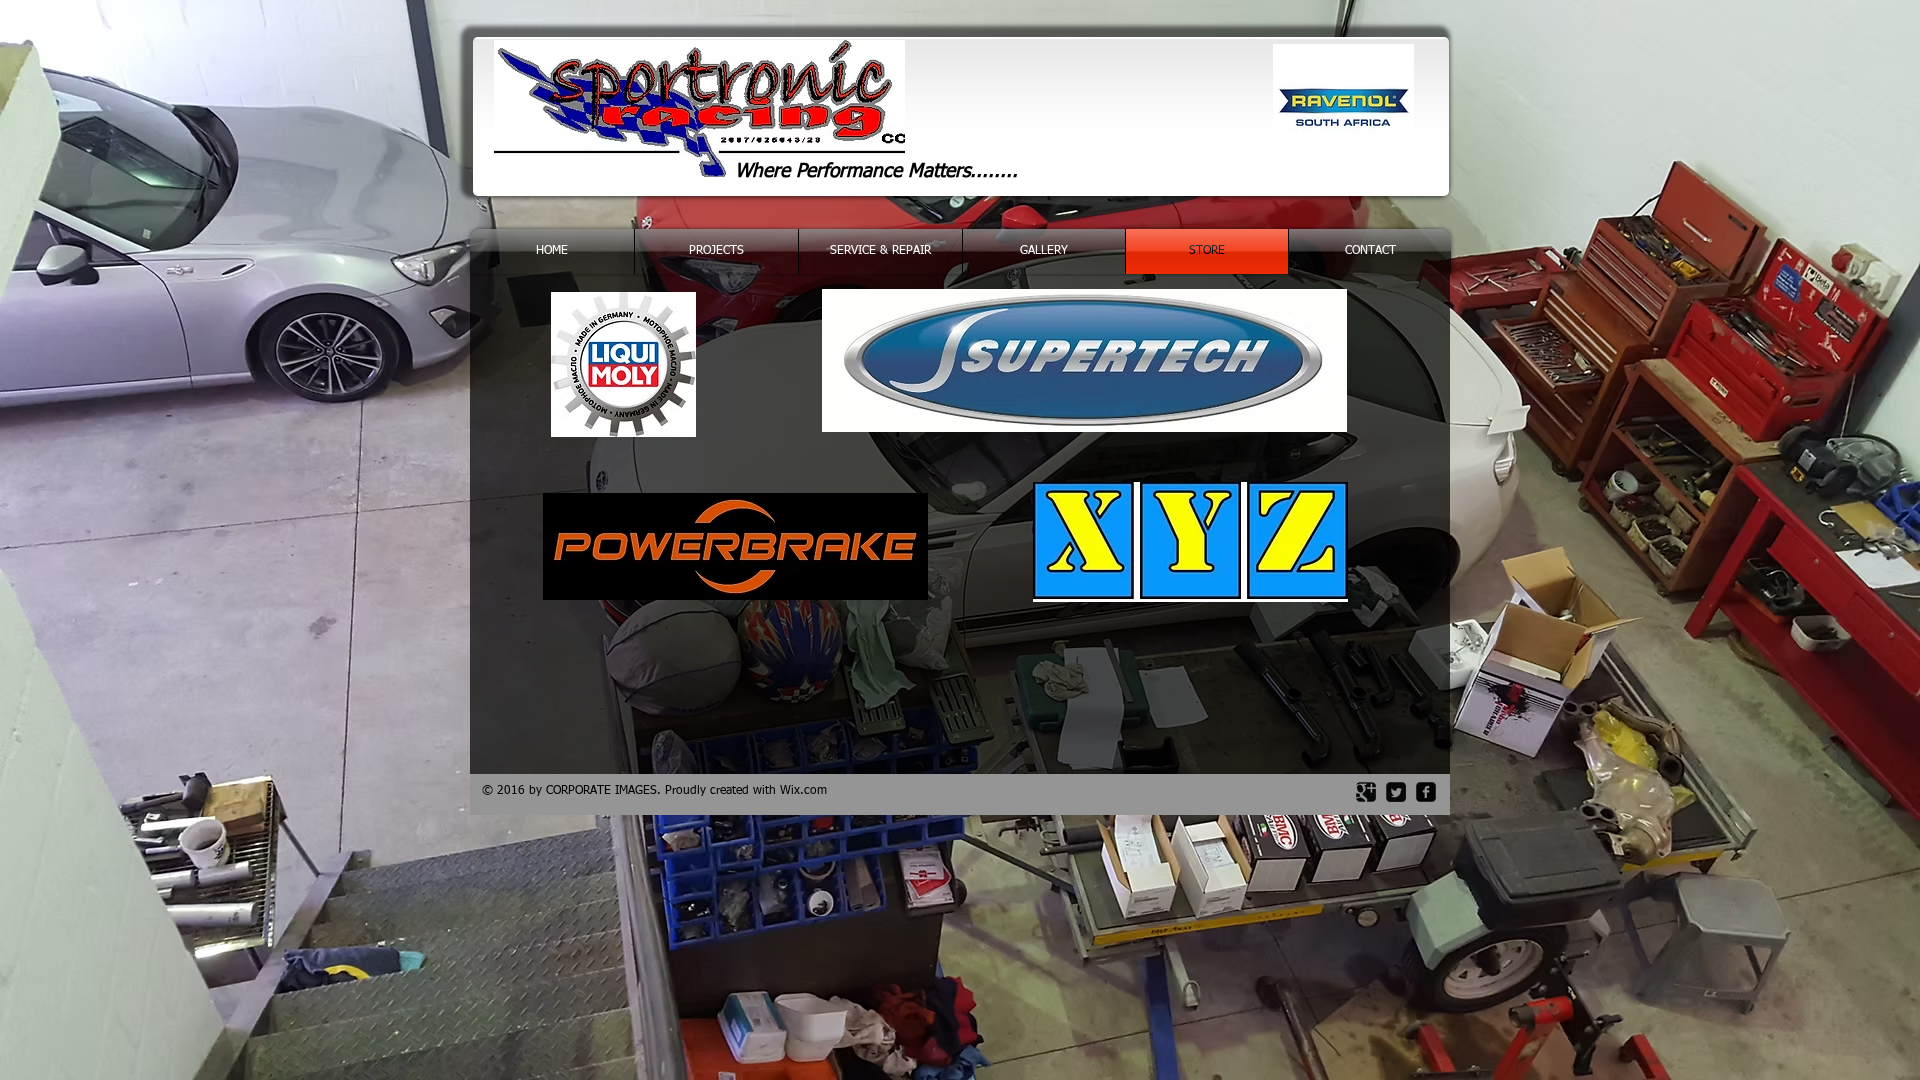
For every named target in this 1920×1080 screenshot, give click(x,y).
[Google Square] (1366, 792)
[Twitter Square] (1396, 792)
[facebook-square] (1426, 792)
